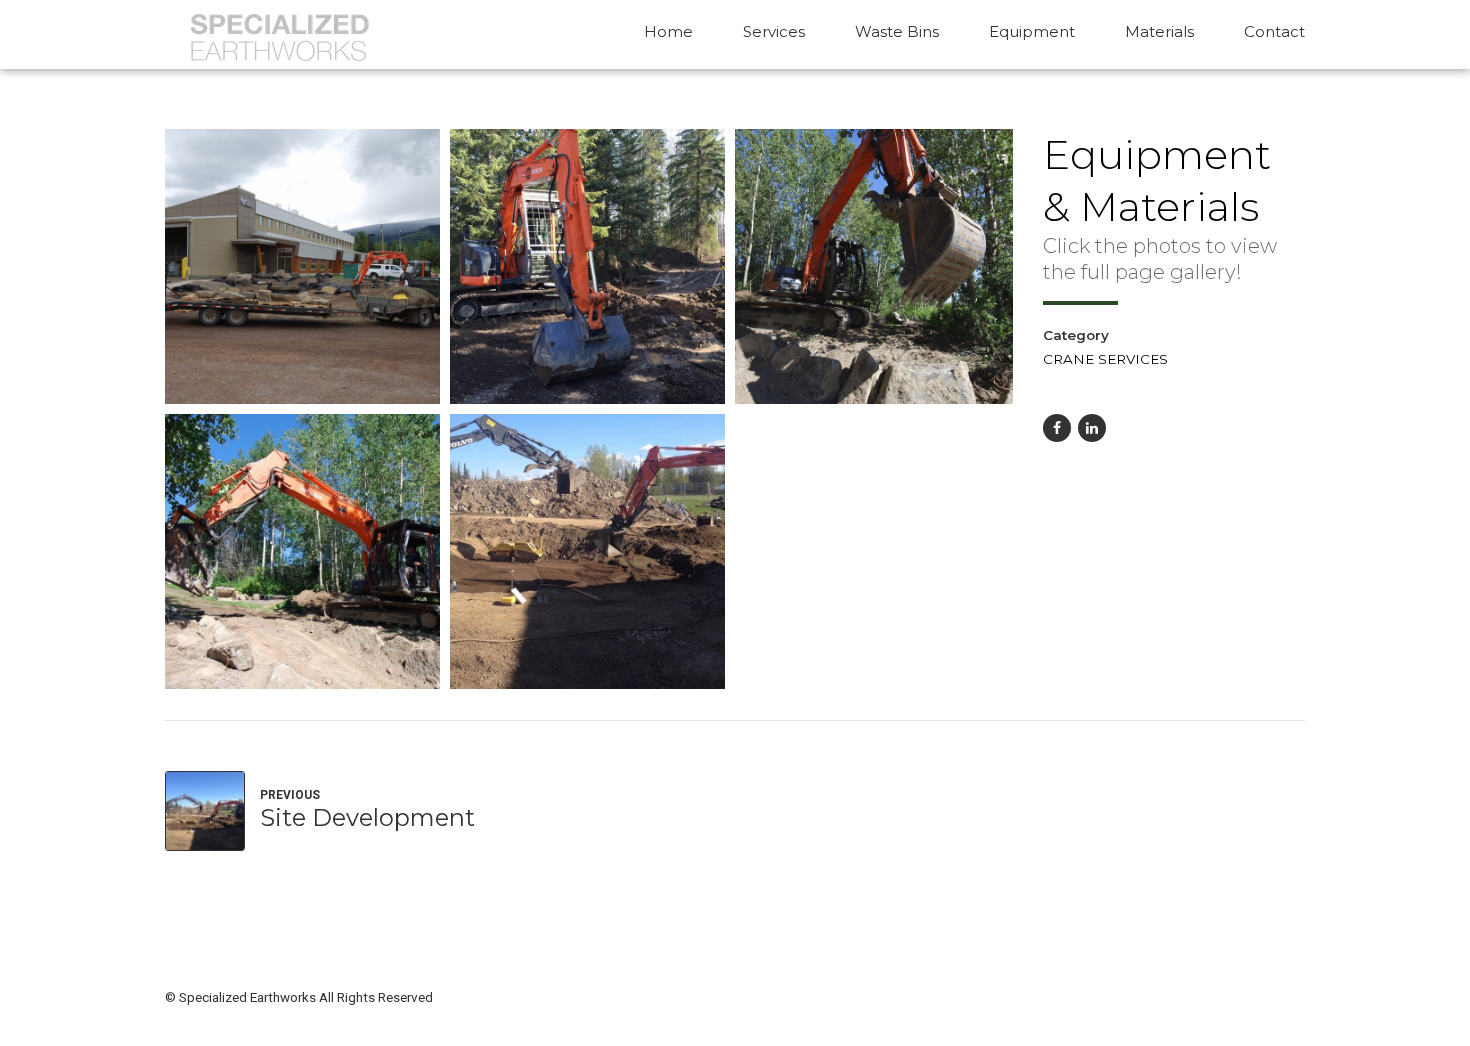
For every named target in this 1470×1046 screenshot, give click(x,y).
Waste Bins (897, 31)
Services (774, 31)
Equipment (1032, 31)
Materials (1159, 31)
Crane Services (1105, 359)
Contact (1274, 31)
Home (668, 31)
